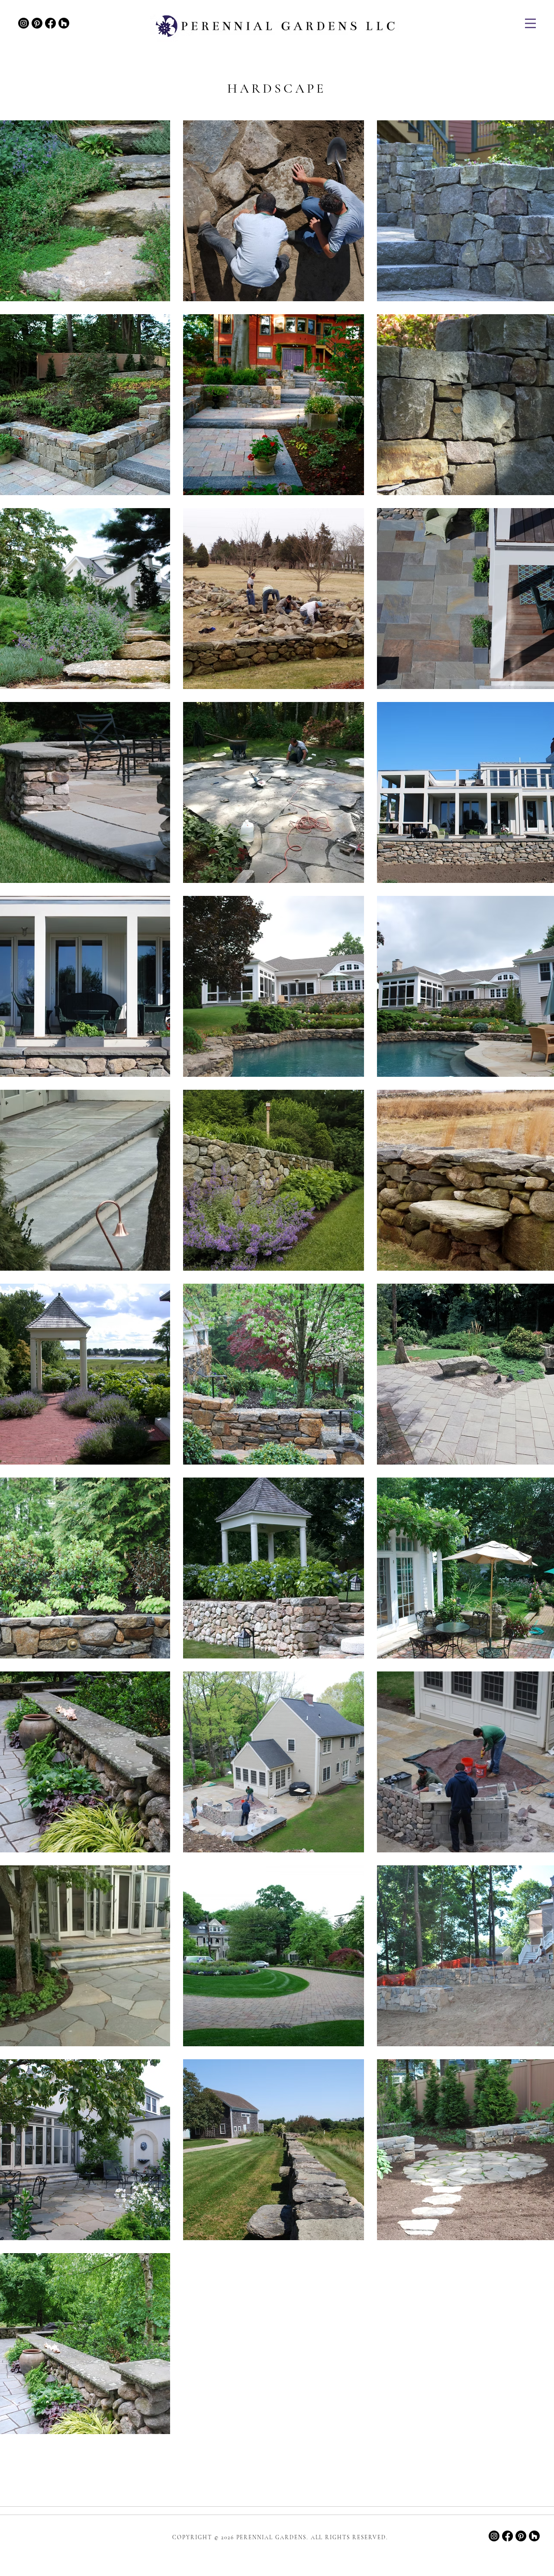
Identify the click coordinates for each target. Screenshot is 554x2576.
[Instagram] (24, 23)
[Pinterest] (37, 23)
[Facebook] (50, 23)
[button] (530, 23)
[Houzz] (64, 23)
